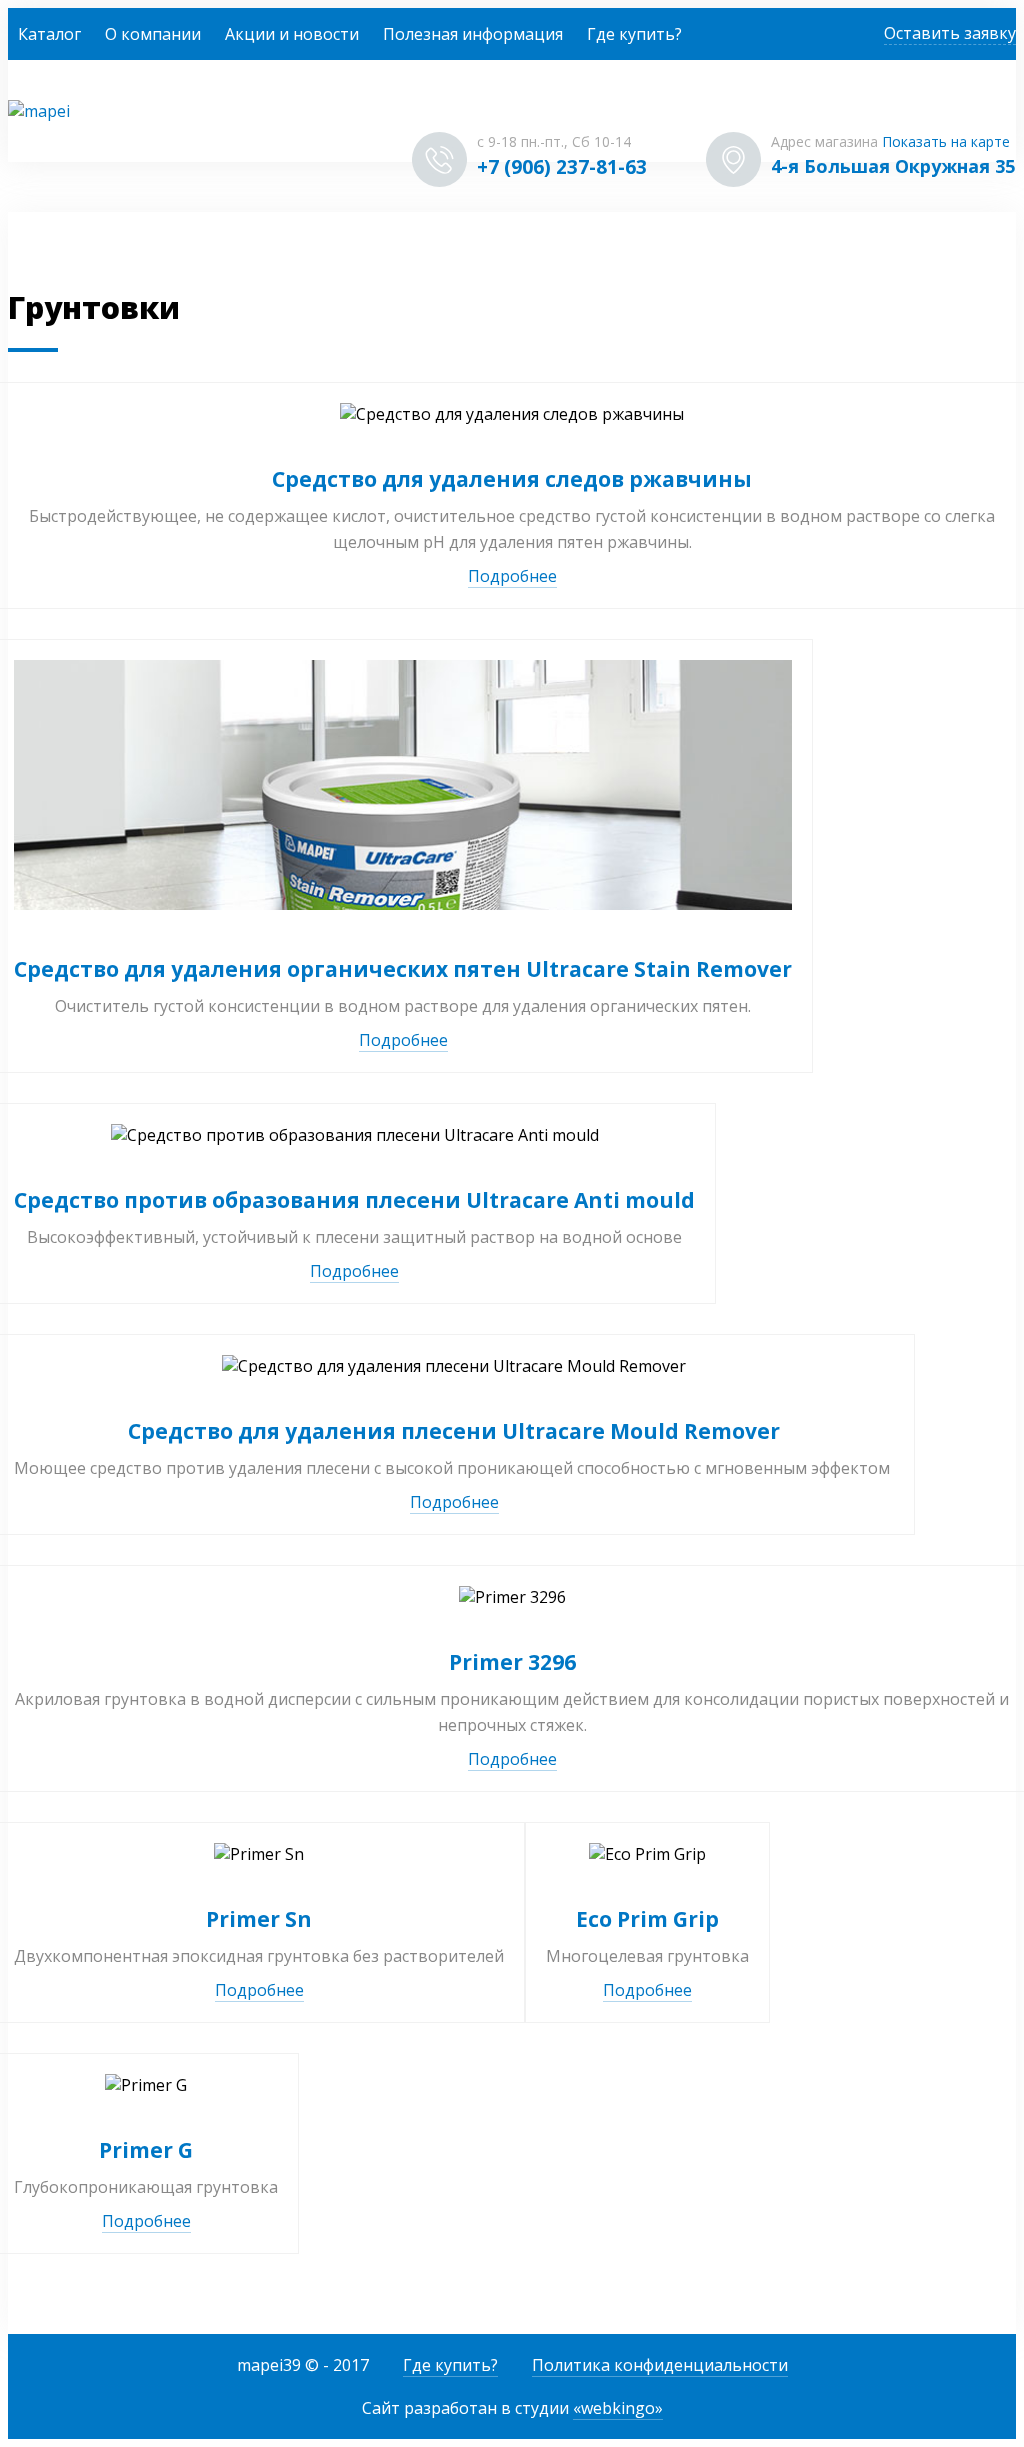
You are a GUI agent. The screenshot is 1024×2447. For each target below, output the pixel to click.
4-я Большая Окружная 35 (893, 166)
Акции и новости (292, 34)
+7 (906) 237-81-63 (562, 167)
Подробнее (512, 576)
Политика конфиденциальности (660, 2365)
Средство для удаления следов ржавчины (512, 479)
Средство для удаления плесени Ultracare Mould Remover (454, 1431)
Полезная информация (473, 34)
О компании (153, 34)
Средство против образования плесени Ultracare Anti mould (354, 1200)
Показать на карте (946, 141)
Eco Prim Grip (647, 1919)
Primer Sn (259, 1919)
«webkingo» (618, 2408)
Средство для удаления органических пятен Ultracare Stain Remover (403, 969)
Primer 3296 (512, 1662)
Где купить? (634, 34)
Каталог (49, 34)
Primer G (146, 2150)
